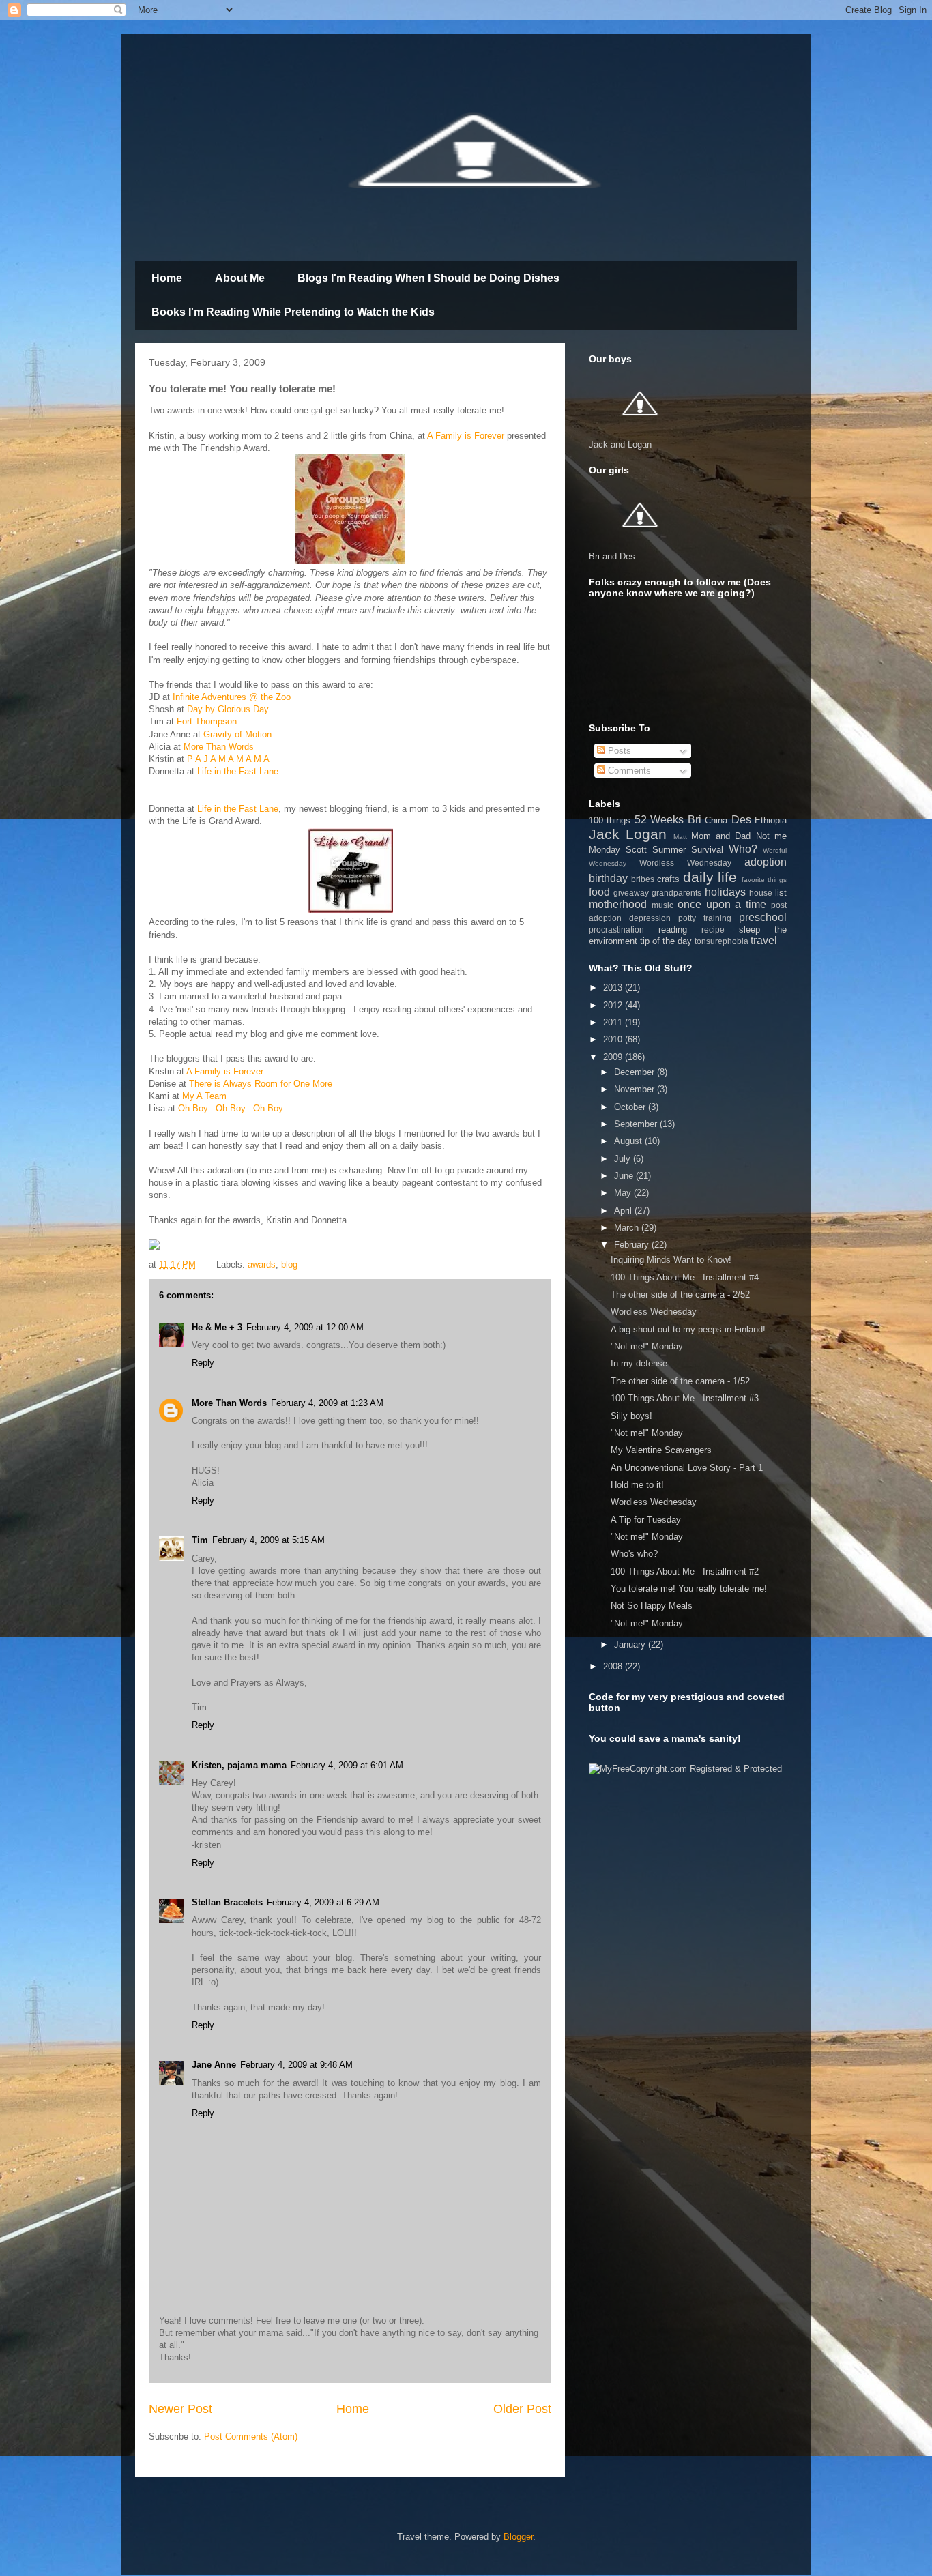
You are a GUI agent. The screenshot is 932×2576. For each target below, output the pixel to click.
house (761, 893)
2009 (614, 1057)
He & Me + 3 (217, 1327)
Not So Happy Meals (652, 1606)
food (599, 892)
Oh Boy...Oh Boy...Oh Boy (231, 1108)
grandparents (676, 893)
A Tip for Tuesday (646, 1520)
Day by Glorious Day (228, 709)
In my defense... (643, 1363)
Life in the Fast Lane (238, 771)
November (636, 1089)
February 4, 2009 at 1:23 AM (327, 1403)
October (631, 1107)
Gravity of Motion (237, 734)
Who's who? (634, 1554)
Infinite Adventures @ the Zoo (232, 697)
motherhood (618, 904)
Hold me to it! (637, 1485)
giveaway (631, 893)
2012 (614, 1005)
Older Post (522, 2409)
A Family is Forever (466, 436)
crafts (668, 879)
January (631, 1644)
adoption (766, 862)
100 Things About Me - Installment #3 (685, 1398)
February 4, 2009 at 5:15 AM (268, 1540)
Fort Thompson (207, 721)
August (629, 1141)
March (628, 1228)
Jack (604, 834)
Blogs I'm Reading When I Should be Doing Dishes (428, 278)
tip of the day (666, 941)
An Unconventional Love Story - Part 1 (687, 1468)
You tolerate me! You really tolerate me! (689, 1589)
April (624, 1211)
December (636, 1072)
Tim (200, 1540)
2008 (614, 1666)
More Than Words (219, 747)
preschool (763, 917)
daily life (710, 877)
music (662, 905)
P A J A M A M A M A (228, 759)
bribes (643, 879)
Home (167, 278)
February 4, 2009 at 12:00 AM (305, 1327)
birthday (608, 878)
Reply (203, 1363)
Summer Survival (688, 850)
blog (289, 1264)
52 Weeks (659, 820)
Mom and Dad (721, 836)
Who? (743, 849)
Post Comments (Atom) (251, 2436)
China (716, 820)
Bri (695, 820)
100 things (610, 820)
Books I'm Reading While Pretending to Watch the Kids (293, 312)
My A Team (204, 1096)
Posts (618, 751)
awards (262, 1264)
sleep (749, 930)
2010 (614, 1039)
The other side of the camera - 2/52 (680, 1294)
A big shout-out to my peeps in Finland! (688, 1329)
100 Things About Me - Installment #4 (685, 1277)
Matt (680, 837)
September (637, 1124)
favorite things (764, 880)
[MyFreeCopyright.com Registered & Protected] (685, 1769)
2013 (614, 987)
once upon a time (722, 904)
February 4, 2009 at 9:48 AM (296, 2065)
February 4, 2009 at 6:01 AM (347, 1765)
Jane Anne (214, 2065)
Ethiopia (771, 820)
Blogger (518, 2537)
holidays (725, 892)
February (633, 1245)
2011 (614, 1022)
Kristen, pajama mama (239, 1765)
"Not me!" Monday (647, 1346)
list (781, 893)
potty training (705, 918)
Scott (636, 850)
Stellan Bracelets (227, 1902)
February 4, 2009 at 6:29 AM (323, 1902)
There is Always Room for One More (261, 1084)
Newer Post (180, 2409)
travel (764, 940)
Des (741, 820)
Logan (646, 834)
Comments (628, 771)
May (624, 1193)
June (625, 1176)
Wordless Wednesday (685, 863)
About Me (240, 278)
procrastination (616, 930)
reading (673, 930)
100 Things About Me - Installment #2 (685, 1571)
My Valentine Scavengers (661, 1450)
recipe (713, 930)
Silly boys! (631, 1416)
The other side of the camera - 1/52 (680, 1381)
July (624, 1159)
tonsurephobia (722, 941)
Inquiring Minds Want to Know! (671, 1260)
